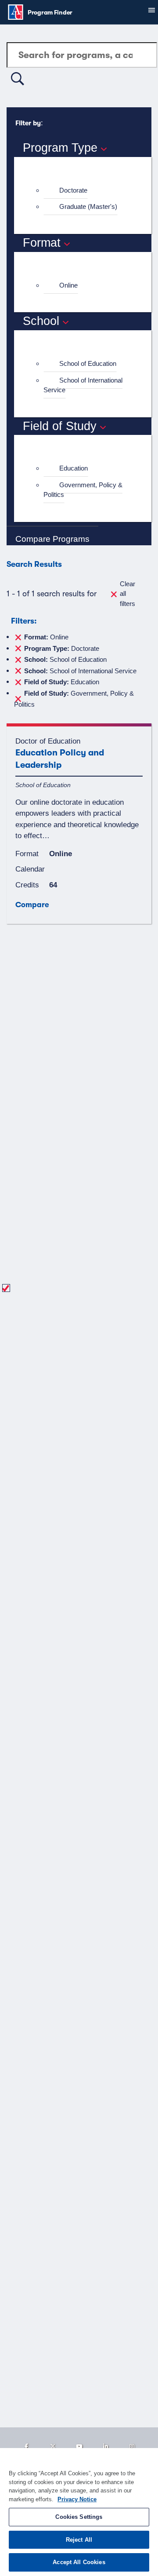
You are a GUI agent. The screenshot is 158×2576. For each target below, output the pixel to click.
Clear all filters (127, 594)
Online (68, 285)
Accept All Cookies (79, 2562)
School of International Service (83, 385)
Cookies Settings (79, 2517)
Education (74, 468)
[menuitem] (86, 191)
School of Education (88, 363)
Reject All (79, 2540)
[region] (79, 2512)
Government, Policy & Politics (83, 490)
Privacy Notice (77, 2499)
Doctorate (73, 190)
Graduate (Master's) (88, 206)
